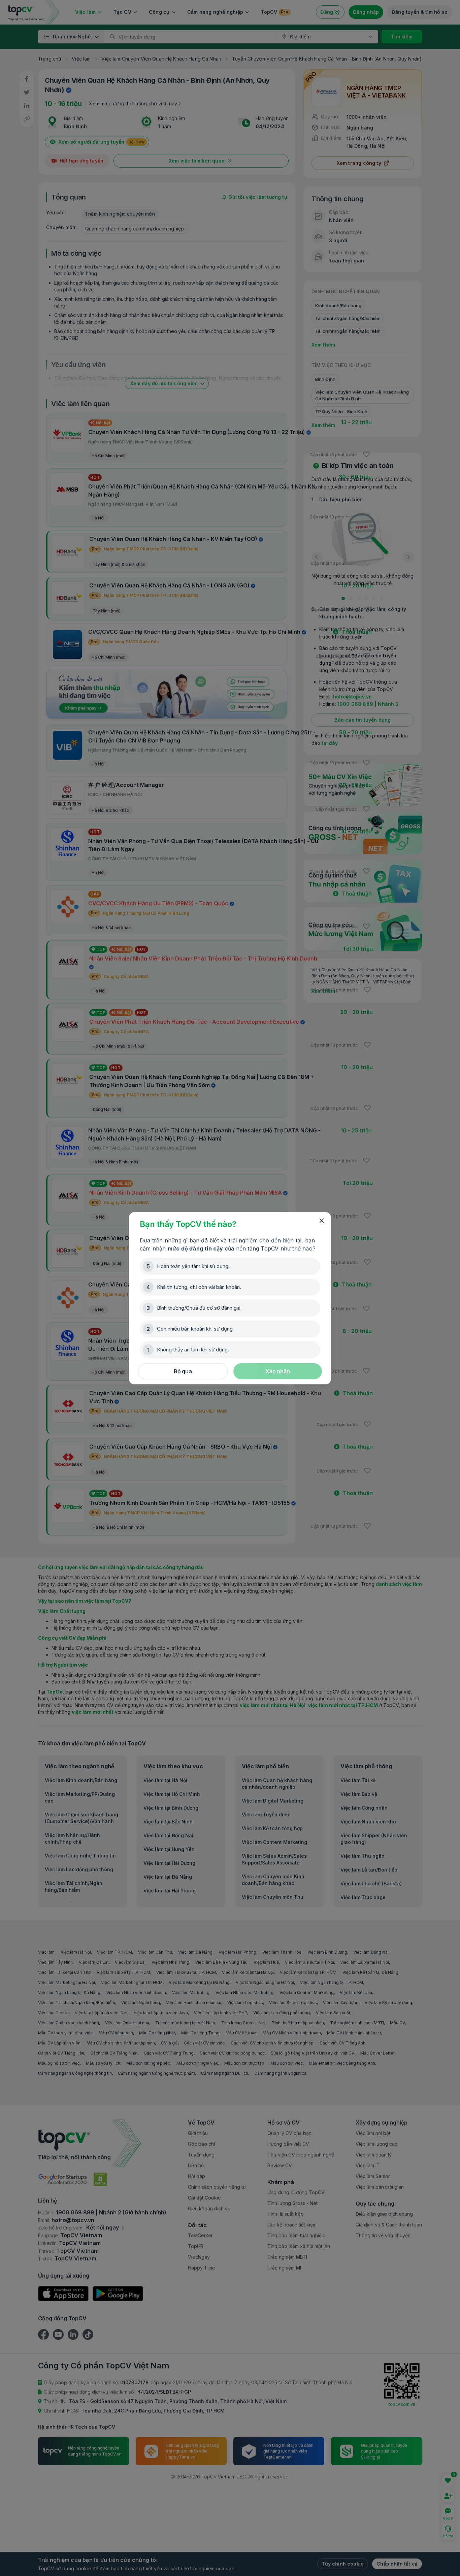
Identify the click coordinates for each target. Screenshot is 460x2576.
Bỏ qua (183, 1371)
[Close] (322, 1221)
